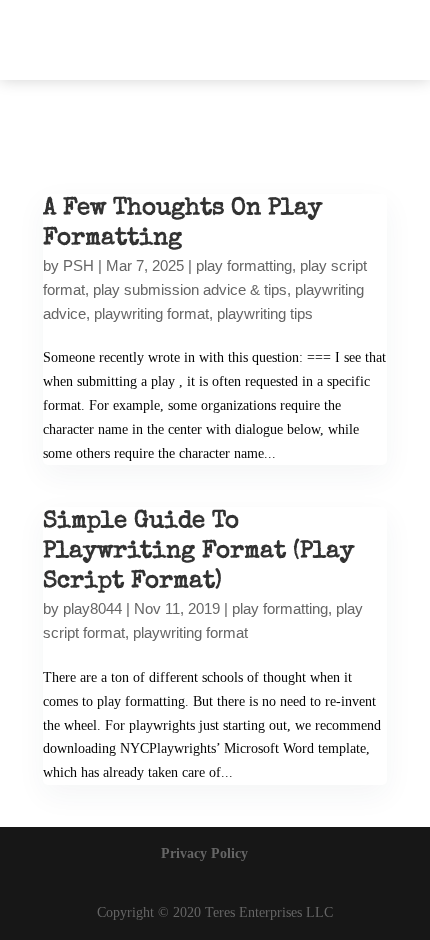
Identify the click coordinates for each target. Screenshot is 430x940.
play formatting (244, 265)
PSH (78, 265)
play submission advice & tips (190, 289)
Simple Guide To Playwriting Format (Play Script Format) (198, 552)
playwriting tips (265, 313)
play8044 (92, 608)
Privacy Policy (204, 853)
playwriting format (151, 313)
